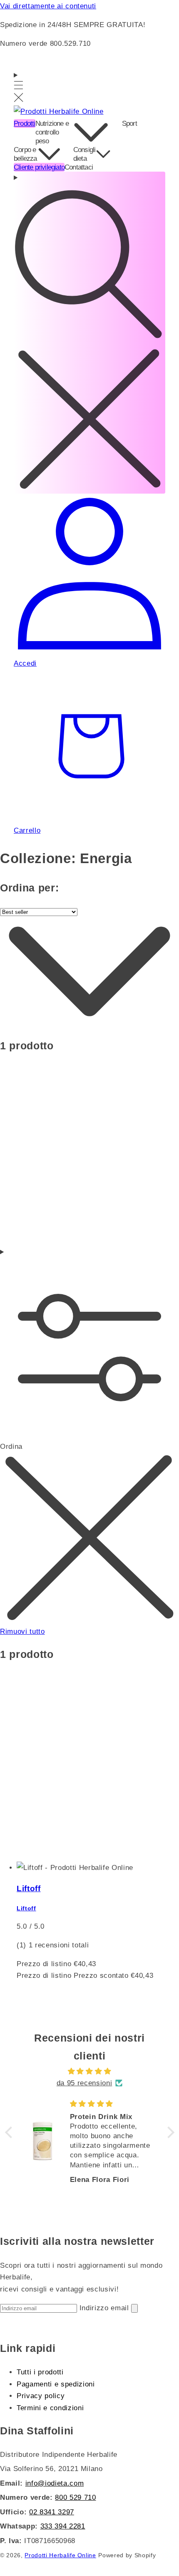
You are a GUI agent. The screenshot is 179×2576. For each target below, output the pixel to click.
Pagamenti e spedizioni (56, 2384)
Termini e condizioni (50, 2408)
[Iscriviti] (134, 2308)
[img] (90, 2071)
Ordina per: (29, 888)
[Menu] (19, 87)
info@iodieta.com (55, 2483)
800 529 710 (75, 2497)
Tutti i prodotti (40, 2372)
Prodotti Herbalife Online (60, 2555)
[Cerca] (89, 333)
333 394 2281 (63, 2526)
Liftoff (29, 1888)
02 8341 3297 (52, 2512)
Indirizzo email (106, 2308)
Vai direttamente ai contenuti (48, 6)
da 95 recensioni (85, 2083)
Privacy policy (41, 2396)
